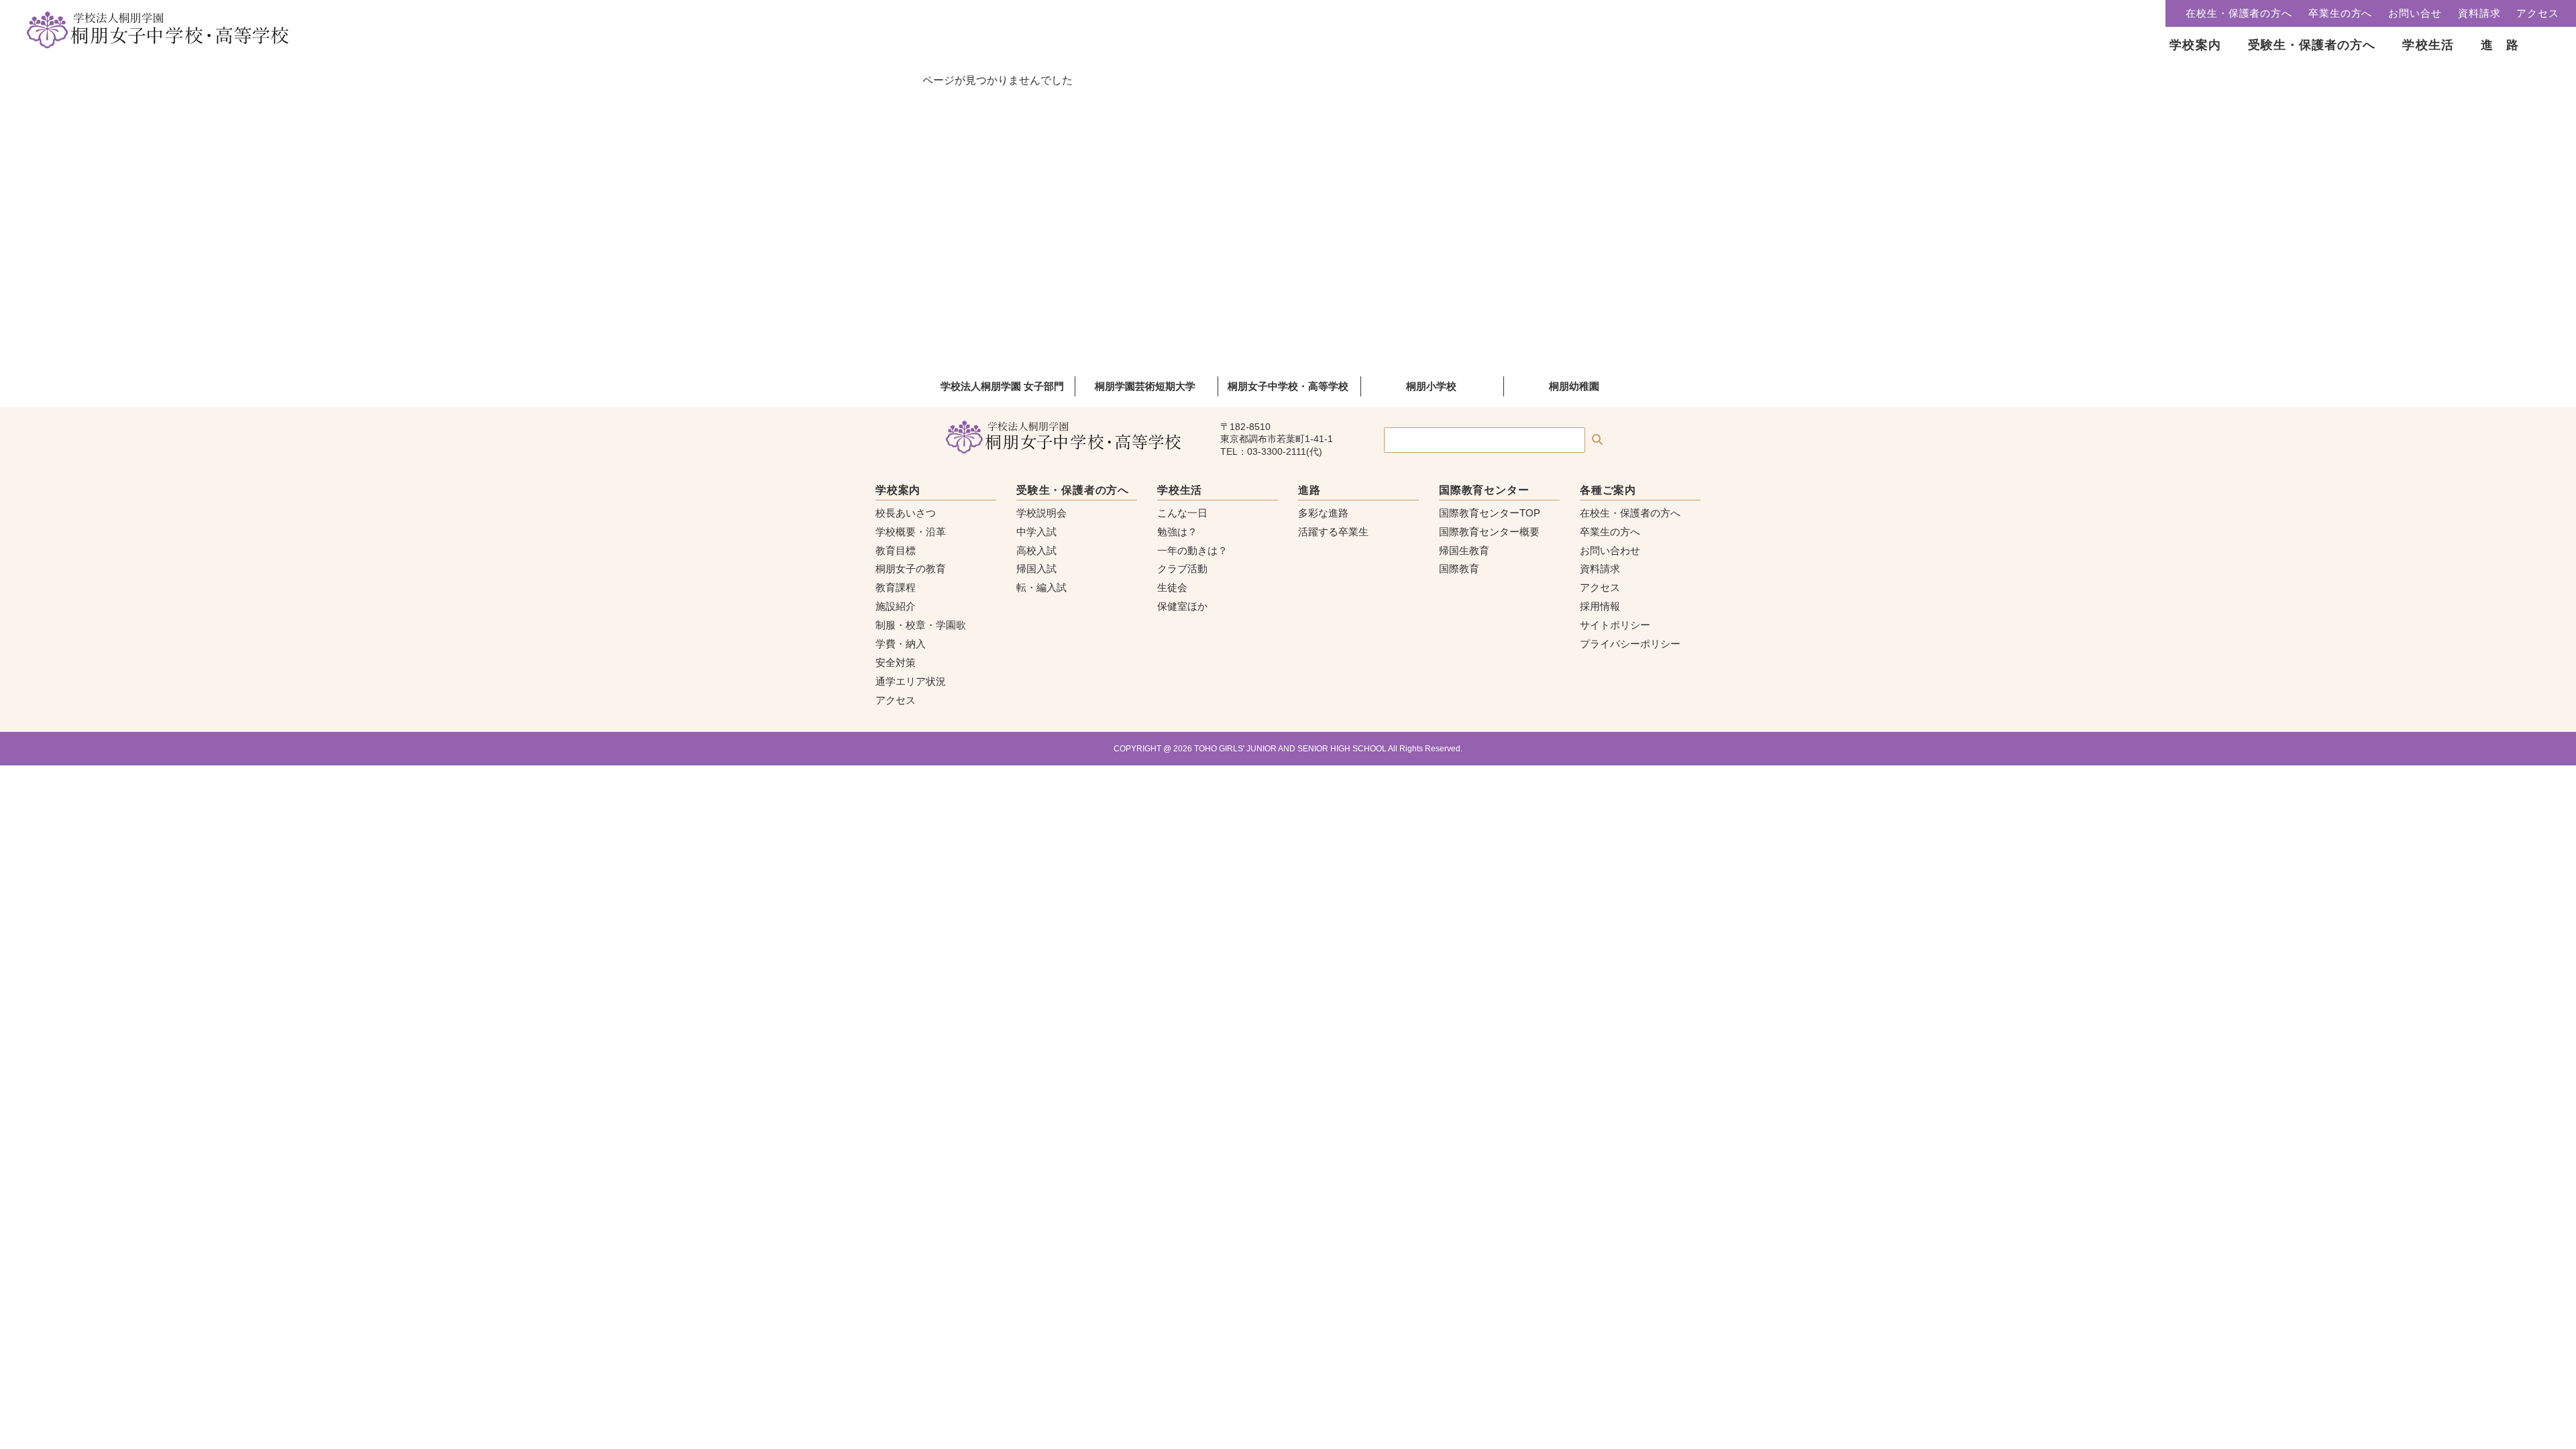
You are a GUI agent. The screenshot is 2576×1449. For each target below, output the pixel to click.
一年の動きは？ (1192, 550)
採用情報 (1600, 606)
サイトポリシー (1615, 625)
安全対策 (896, 662)
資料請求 (2479, 13)
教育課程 (896, 587)
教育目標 (896, 550)
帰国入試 (1036, 569)
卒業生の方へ (2340, 13)
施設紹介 (896, 606)
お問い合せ (2415, 13)
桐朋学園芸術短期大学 (1145, 386)
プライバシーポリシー (1630, 644)
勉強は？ (1177, 532)
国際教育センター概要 (1489, 532)
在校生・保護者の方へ (2239, 13)
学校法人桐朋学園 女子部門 (1002, 386)
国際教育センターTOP (1490, 513)
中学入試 (1036, 532)
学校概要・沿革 (911, 532)
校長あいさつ (906, 513)
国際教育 (1459, 569)
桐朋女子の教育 (911, 569)
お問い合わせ (1610, 550)
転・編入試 (1041, 587)
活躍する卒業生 (1333, 532)
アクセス (2538, 13)
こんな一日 (1182, 513)
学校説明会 (1041, 513)
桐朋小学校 (1431, 386)
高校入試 (1036, 550)
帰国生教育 (1464, 550)
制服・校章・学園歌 (921, 625)
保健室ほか (1182, 606)
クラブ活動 (1182, 569)
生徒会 (1172, 587)
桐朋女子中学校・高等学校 (1288, 386)
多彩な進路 (1323, 513)
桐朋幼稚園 (1574, 386)
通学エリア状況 (911, 681)
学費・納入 (901, 644)
